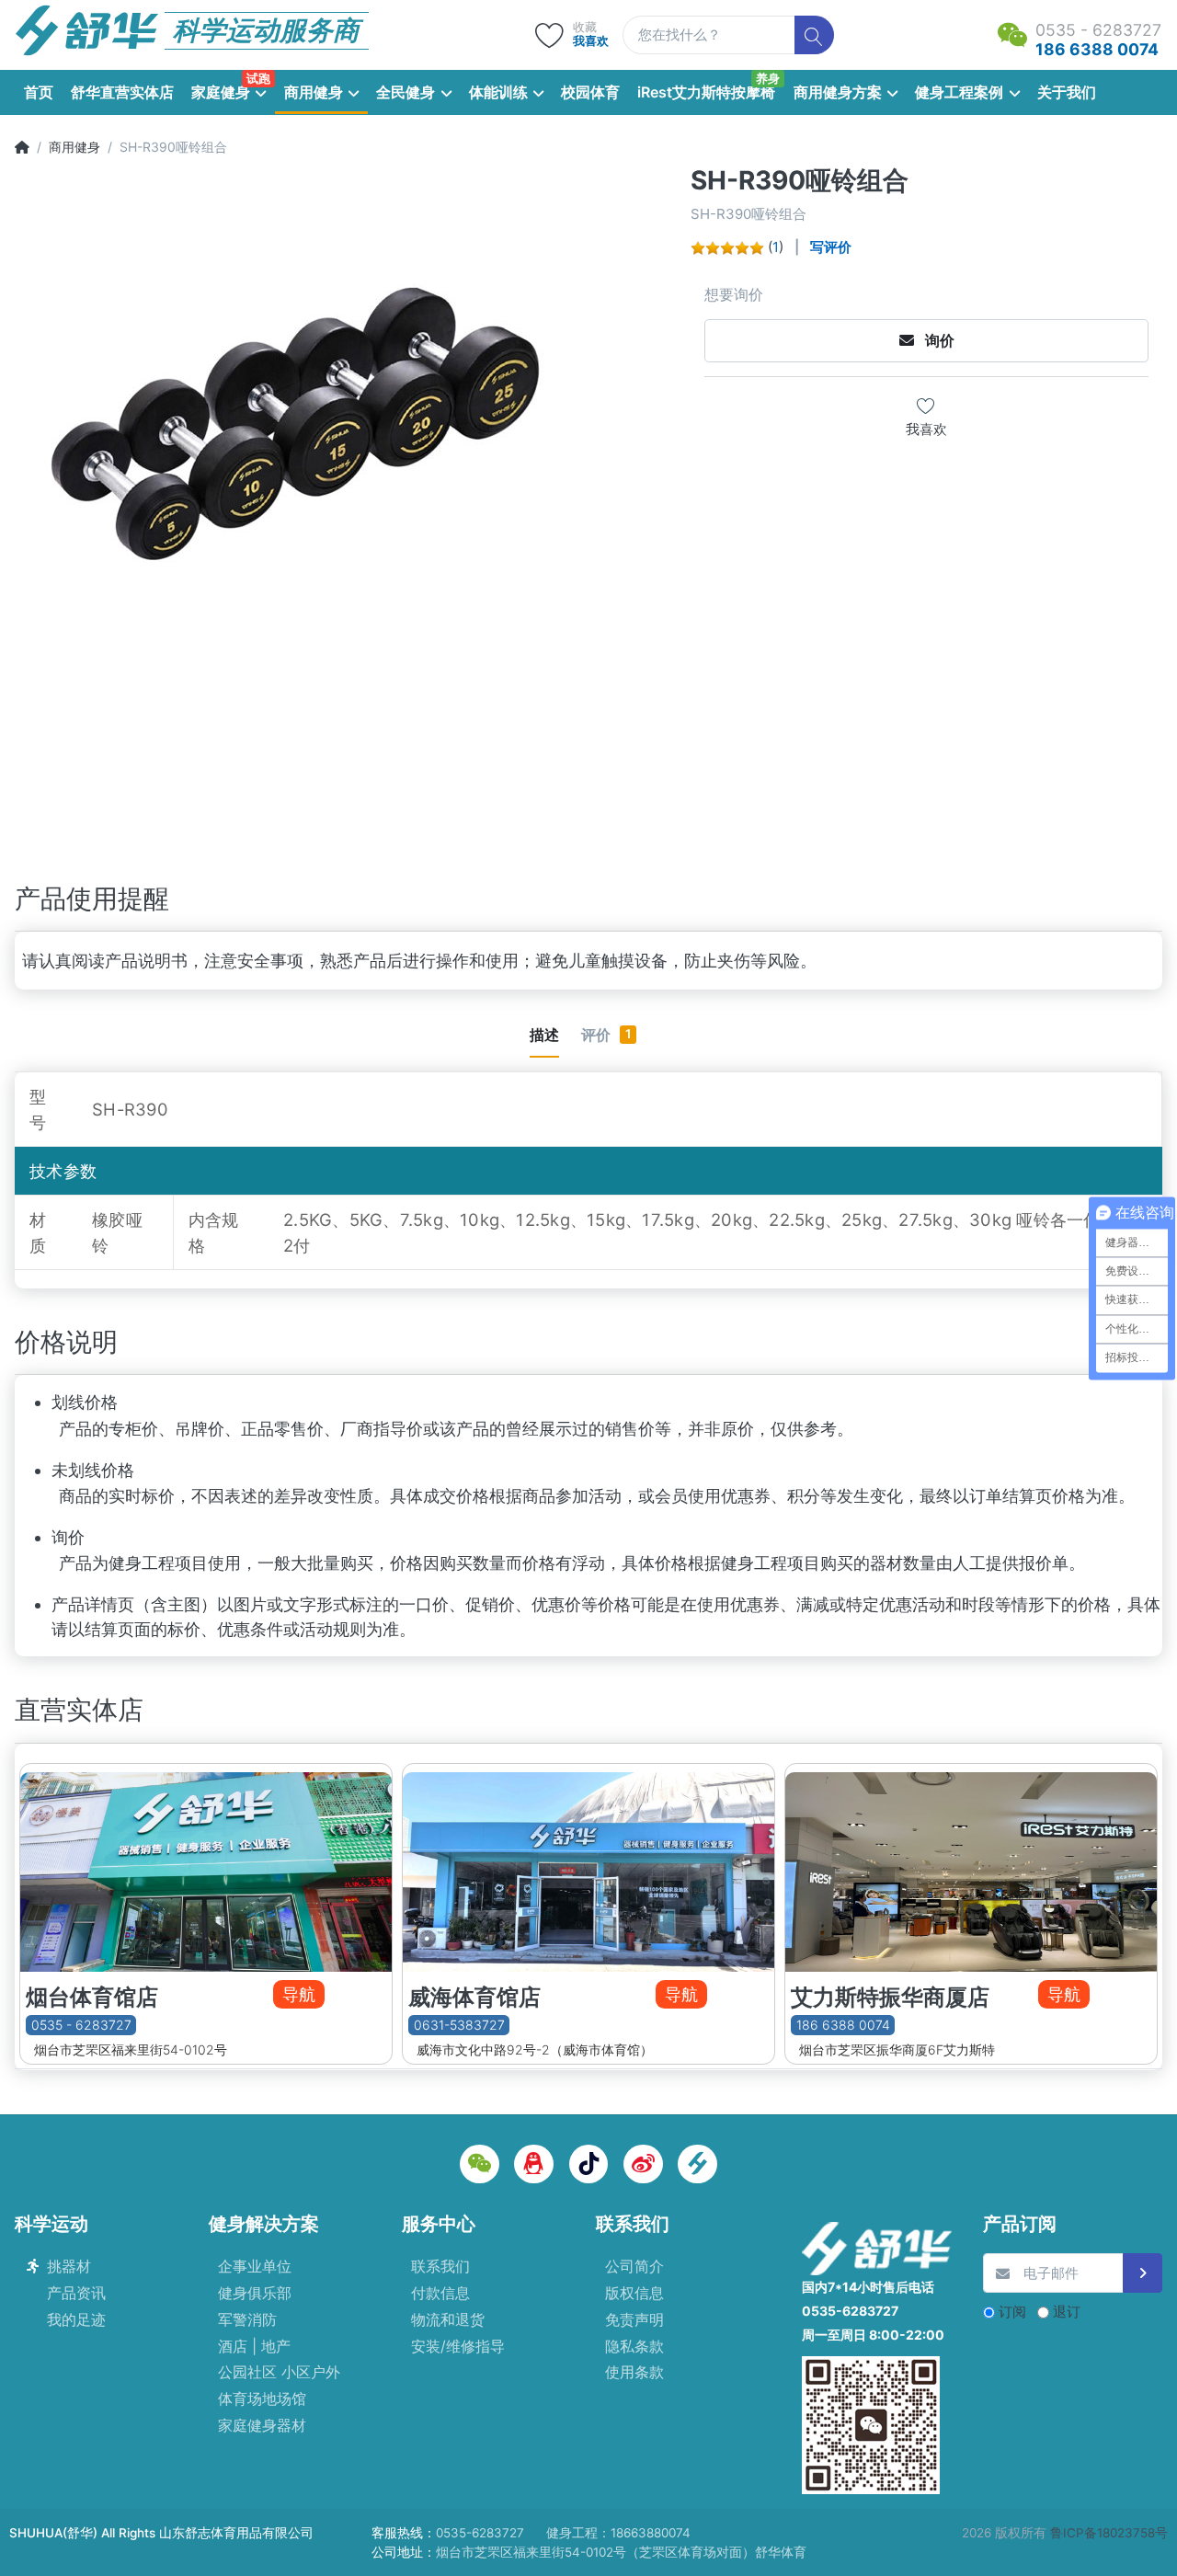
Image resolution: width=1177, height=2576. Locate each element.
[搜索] (814, 35)
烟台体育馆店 (92, 1997)
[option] (347, 498)
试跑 (258, 78)
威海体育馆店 (474, 1997)
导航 (299, 1994)
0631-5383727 (459, 2025)
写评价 (831, 247)
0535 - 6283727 (81, 2025)
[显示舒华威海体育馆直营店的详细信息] (588, 1868)
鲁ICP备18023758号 (1109, 2533)
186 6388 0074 (843, 2025)
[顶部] (22, 147)
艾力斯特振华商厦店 (890, 1997)
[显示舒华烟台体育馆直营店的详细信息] (206, 1868)
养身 (768, 78)
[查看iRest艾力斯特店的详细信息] (971, 1868)
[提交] (1143, 2273)
